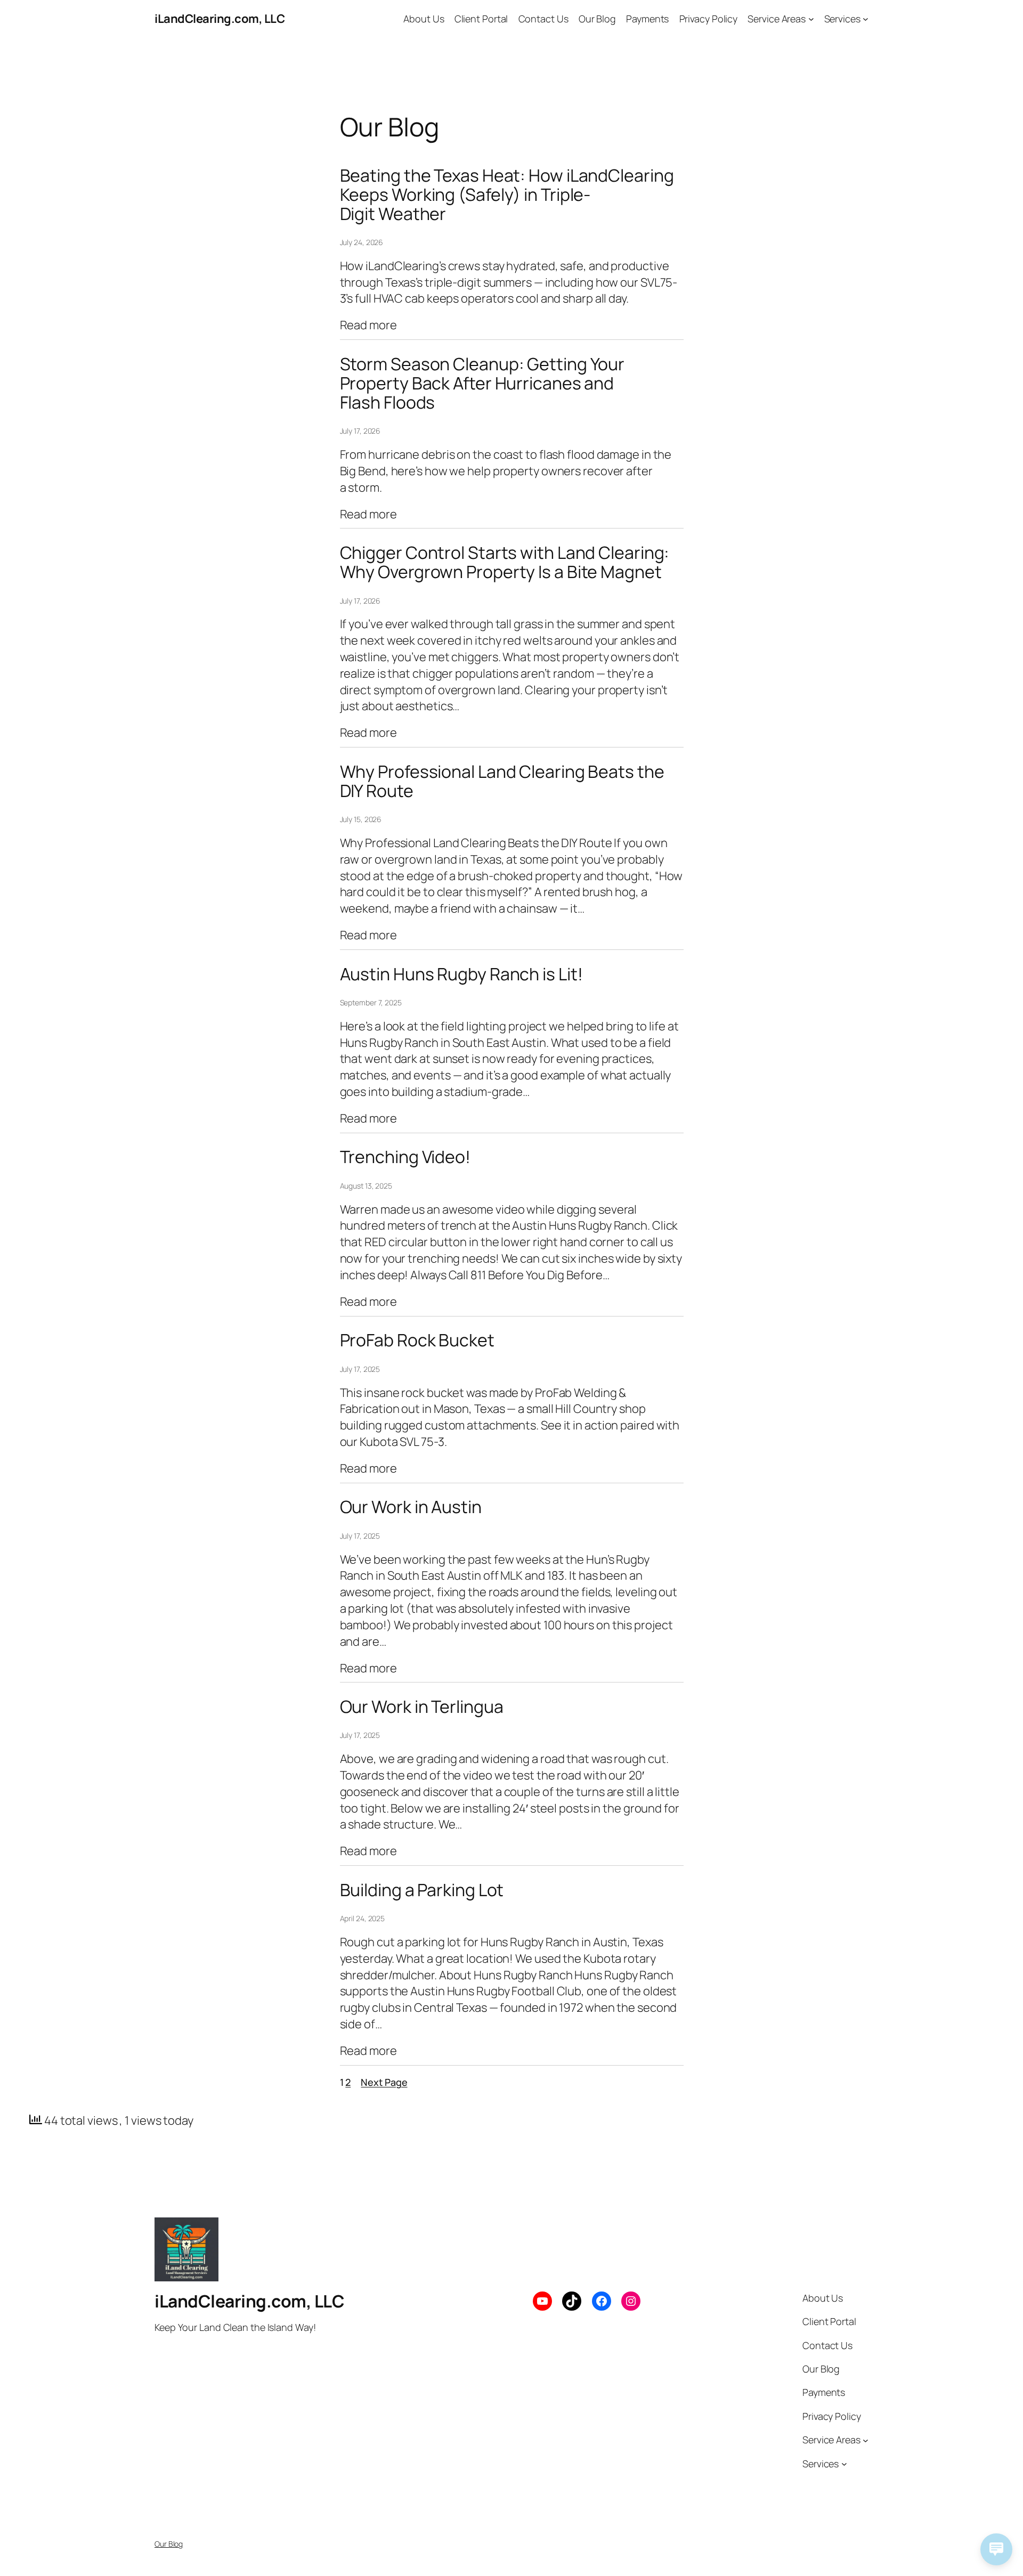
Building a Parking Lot (422, 1890)
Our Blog (597, 19)
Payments (647, 19)
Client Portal (481, 19)
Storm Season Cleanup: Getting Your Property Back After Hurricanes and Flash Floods (482, 383)
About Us (424, 19)
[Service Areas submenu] (811, 19)
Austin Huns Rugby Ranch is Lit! (461, 974)
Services (842, 19)
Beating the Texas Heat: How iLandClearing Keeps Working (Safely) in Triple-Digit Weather (507, 194)
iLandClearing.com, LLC (220, 19)
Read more (368, 325)
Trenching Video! (405, 1157)
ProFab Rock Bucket (417, 1340)
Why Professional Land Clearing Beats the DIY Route (502, 781)
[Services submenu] (866, 19)
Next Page (384, 2082)
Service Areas (777, 19)
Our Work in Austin (411, 1507)
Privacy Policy (709, 19)
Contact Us (543, 19)
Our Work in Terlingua (422, 1707)
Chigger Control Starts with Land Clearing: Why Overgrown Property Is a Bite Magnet (505, 562)
